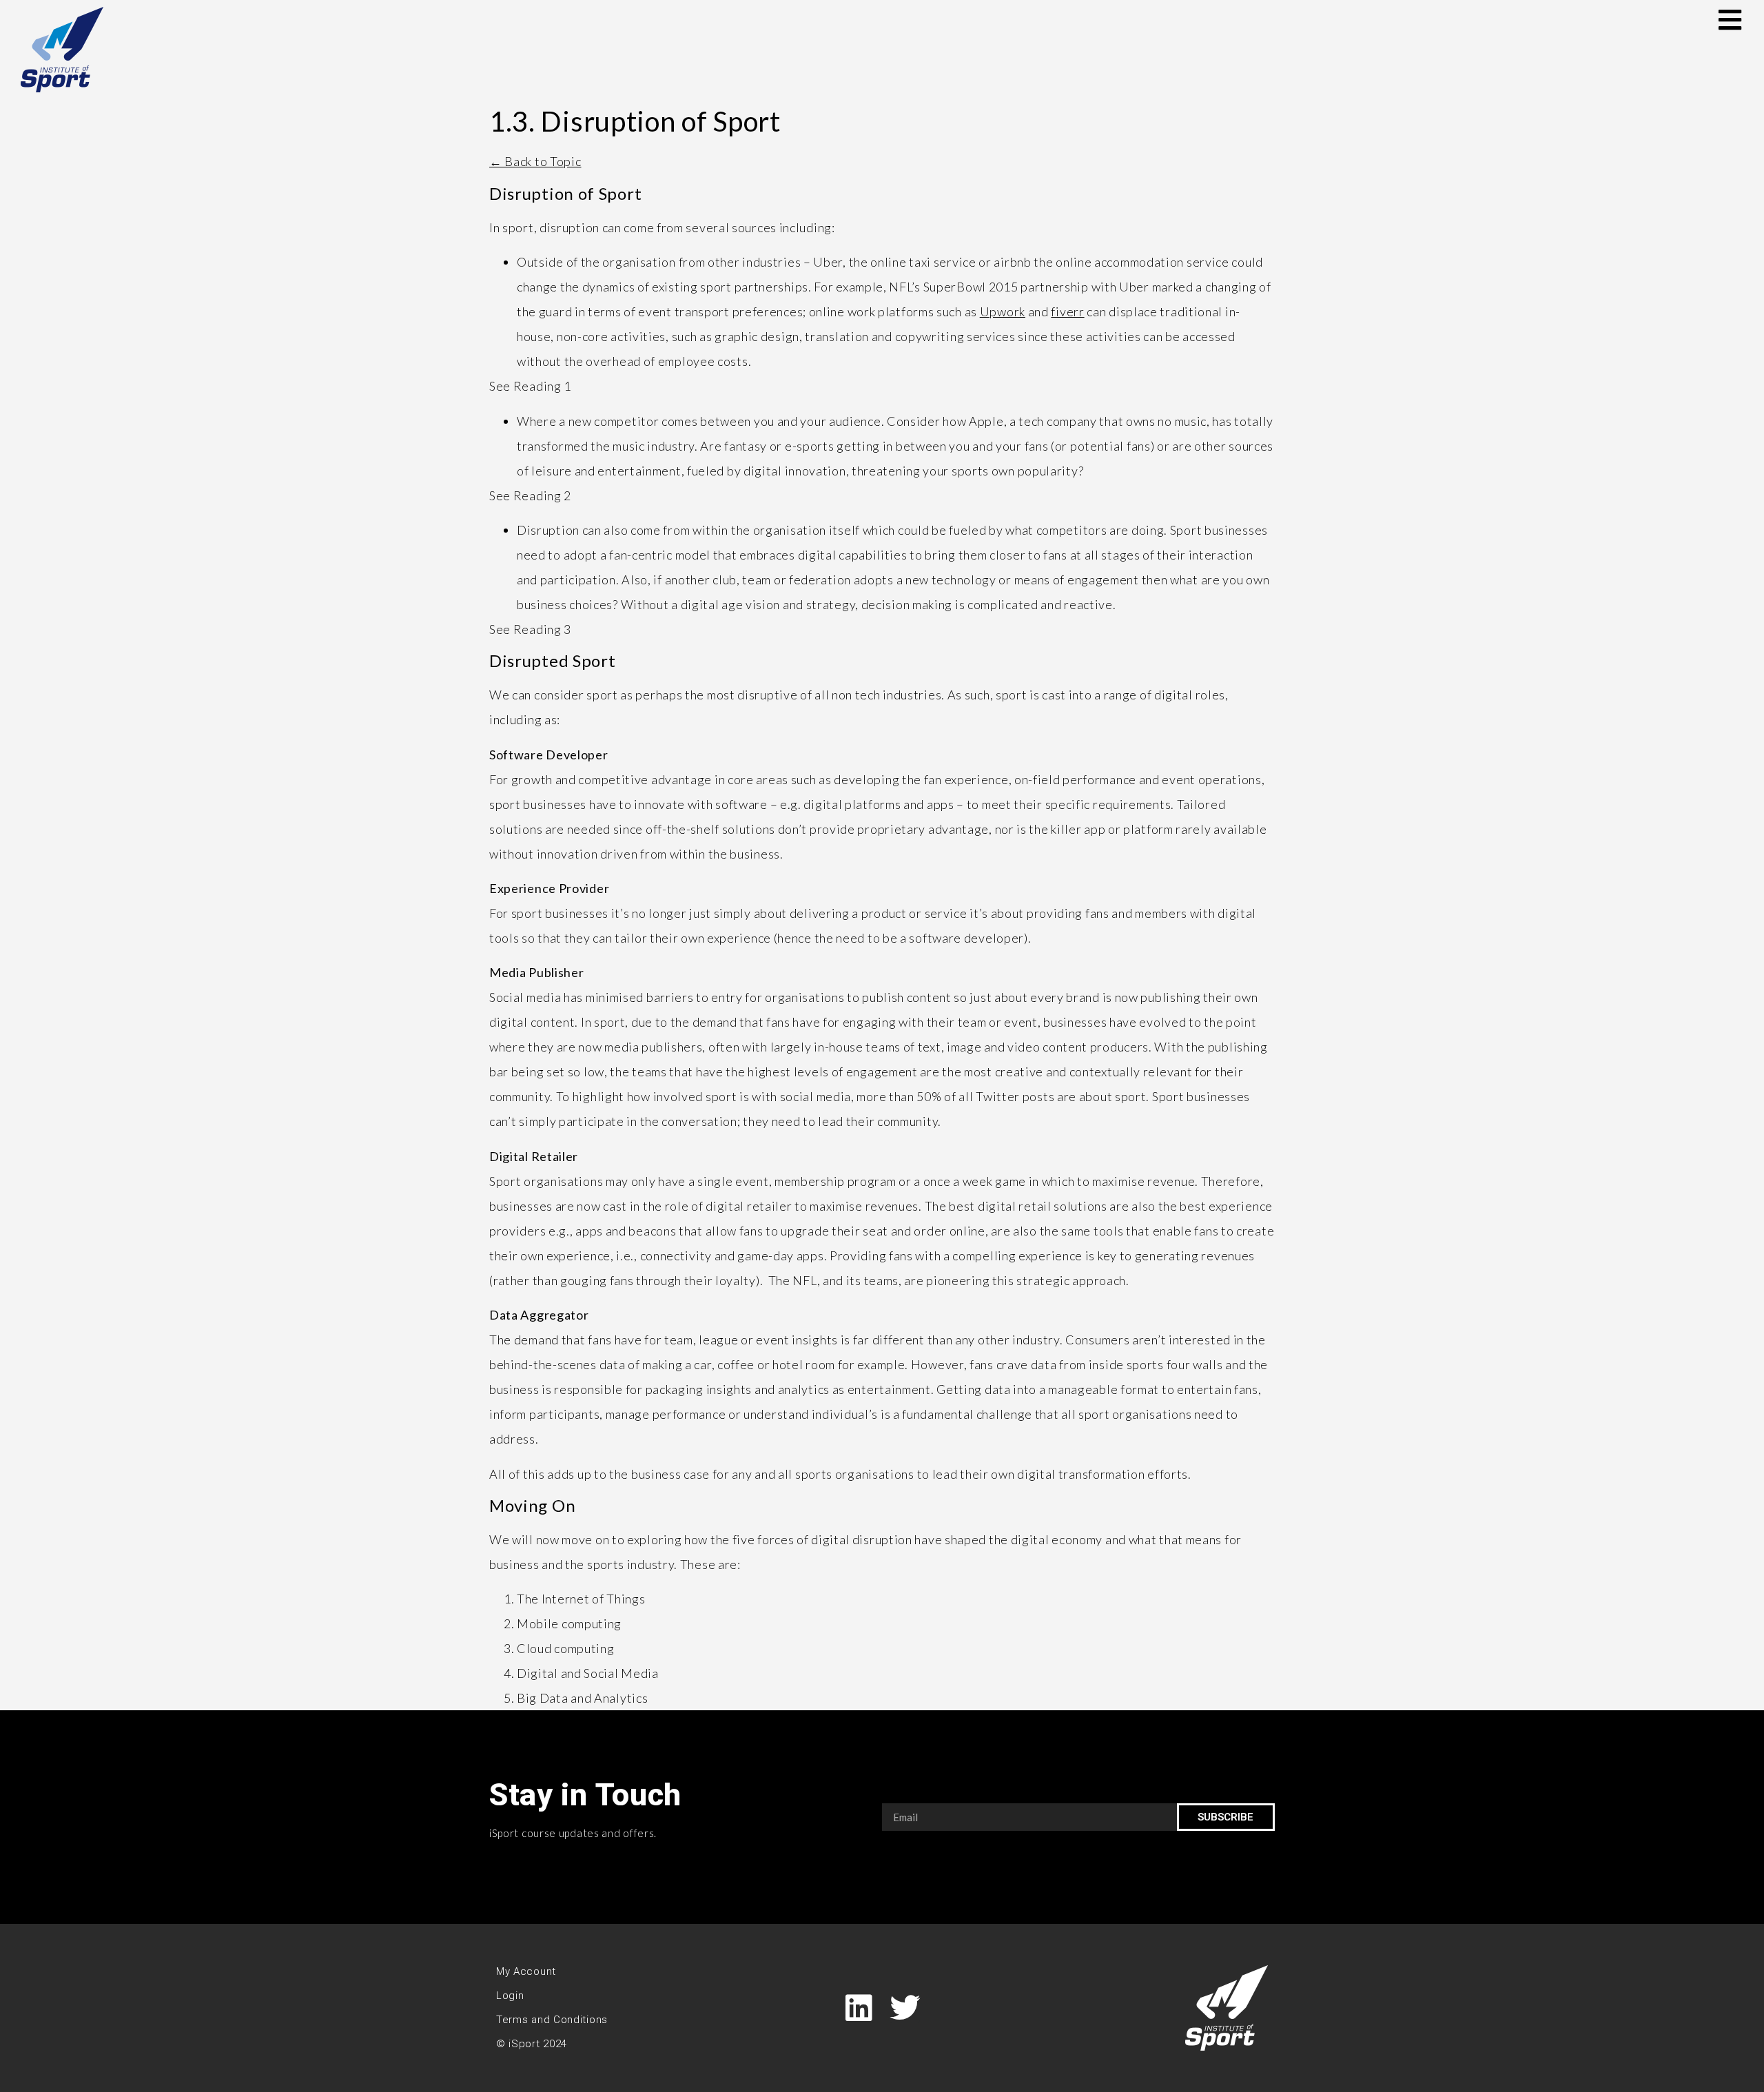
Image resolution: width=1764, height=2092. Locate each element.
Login (510, 1996)
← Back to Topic (535, 161)
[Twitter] (905, 2008)
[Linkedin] (859, 2008)
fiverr (1067, 311)
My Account (526, 1971)
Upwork (1003, 311)
